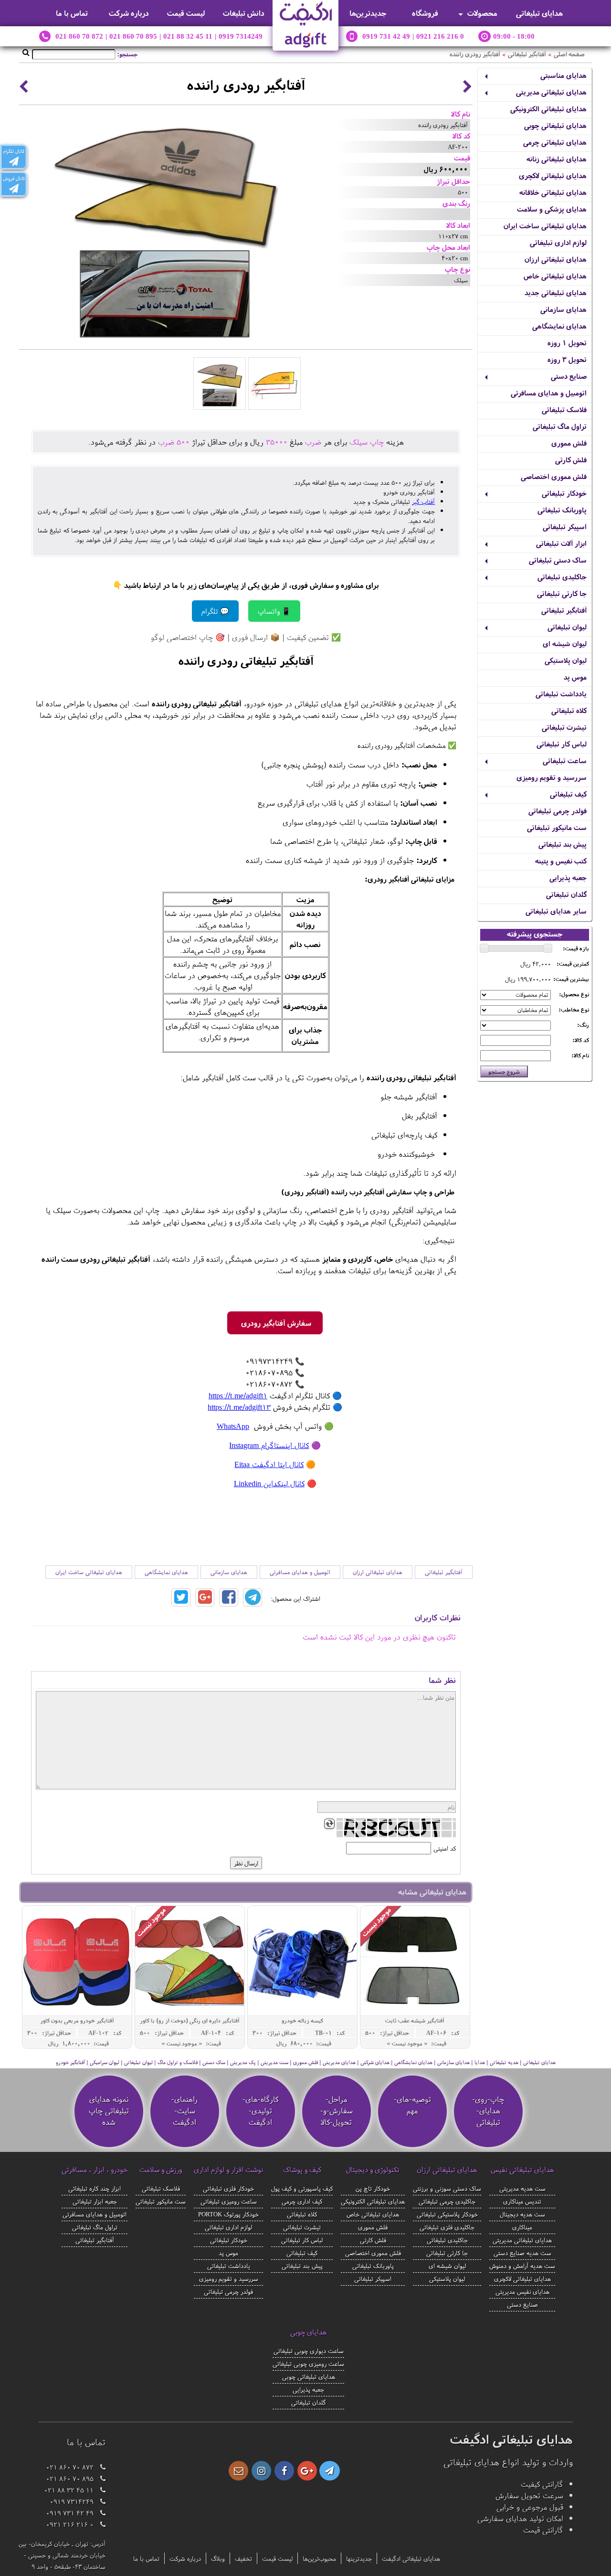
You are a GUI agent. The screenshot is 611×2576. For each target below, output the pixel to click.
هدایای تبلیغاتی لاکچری (553, 176)
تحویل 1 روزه (567, 343)
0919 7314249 (241, 36)
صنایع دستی (569, 376)
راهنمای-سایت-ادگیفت (184, 2110)
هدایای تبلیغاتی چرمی (555, 142)
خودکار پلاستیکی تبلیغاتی (447, 2214)
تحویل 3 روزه (567, 359)
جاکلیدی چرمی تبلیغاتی (447, 2201)
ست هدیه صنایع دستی (522, 2253)
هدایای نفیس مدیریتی (522, 2291)
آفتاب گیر (423, 501)
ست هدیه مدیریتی (522, 2188)
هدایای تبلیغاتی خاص (555, 276)
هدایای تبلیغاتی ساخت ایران (545, 226)
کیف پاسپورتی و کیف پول (302, 2188)
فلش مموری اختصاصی (554, 476)
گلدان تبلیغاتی (566, 894)
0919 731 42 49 (386, 36)
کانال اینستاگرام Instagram (269, 1445)
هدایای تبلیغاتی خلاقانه (553, 192)
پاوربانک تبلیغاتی (562, 510)
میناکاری (522, 2227)
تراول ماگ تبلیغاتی (560, 426)
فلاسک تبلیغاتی (564, 410)
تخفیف (243, 2558)
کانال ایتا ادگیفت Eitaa (269, 1464)
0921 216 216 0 (440, 36)
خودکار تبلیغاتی (564, 493)
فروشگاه (425, 13)
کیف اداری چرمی (302, 2201)
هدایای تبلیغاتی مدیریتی (551, 92)
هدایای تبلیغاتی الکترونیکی (548, 109)
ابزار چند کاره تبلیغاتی (95, 2188)
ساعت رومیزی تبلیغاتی (229, 2201)
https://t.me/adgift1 (238, 1395)
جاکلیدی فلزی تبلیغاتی (447, 2227)
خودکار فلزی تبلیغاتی (228, 2188)
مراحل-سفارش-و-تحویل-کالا (337, 2110)
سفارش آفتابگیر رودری (275, 1323)
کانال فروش (14, 178)
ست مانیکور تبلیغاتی (557, 827)
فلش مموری (569, 443)
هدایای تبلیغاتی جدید (556, 293)
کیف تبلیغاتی (568, 794)
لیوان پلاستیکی (566, 660)
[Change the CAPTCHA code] (329, 1824)
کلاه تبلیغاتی (569, 710)
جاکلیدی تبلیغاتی (562, 577)
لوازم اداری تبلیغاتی (558, 242)
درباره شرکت (129, 13)
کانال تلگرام (14, 151)
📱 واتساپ (274, 611)
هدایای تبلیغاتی (539, 13)
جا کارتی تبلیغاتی (562, 593)
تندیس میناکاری (522, 2201)
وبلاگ (218, 2558)
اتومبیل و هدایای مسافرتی (549, 393)
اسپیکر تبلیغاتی (565, 527)
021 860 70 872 (79, 36)
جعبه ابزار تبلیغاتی (95, 2201)
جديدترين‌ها (368, 13)
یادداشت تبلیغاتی (561, 694)
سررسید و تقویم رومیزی (552, 777)
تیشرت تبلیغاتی (564, 727)
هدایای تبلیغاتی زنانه (557, 159)
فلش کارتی (571, 460)
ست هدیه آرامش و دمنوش (522, 2266)
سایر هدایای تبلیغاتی (556, 911)
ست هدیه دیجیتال (522, 2214)
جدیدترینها (359, 2558)
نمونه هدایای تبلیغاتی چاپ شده (109, 2110)
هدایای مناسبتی (564, 75)
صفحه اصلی (569, 54)
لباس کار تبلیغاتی (562, 744)
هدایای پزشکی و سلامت (552, 209)
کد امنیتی (445, 1848)
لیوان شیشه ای (565, 644)
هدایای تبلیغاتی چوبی (555, 125)
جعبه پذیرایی (568, 878)
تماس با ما (72, 13)
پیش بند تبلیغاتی (563, 844)
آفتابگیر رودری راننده (475, 54)
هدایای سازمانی (564, 309)
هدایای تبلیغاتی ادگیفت (411, 2558)
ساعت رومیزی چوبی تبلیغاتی (308, 2363)
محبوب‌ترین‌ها (319, 2558)
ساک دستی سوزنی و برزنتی (447, 2188)
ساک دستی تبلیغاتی (558, 560)
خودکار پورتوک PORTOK (228, 2214)
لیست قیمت (186, 13)
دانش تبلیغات (244, 13)
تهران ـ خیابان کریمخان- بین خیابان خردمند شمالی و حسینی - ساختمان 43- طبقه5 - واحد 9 (62, 2555)
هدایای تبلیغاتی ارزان (556, 259)
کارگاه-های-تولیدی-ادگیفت (260, 2110)
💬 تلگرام (215, 611)
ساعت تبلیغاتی (565, 761)
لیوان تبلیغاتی (567, 627)
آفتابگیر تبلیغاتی (527, 54)
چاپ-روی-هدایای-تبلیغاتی (488, 2110)
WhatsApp (233, 1426)
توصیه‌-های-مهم (412, 2105)
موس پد (575, 677)
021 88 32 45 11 (188, 36)
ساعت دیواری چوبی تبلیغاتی (309, 2351)
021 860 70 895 (133, 36)
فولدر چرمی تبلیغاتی (558, 811)
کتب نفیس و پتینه (561, 861)
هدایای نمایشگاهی (559, 326)
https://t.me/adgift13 (239, 1407)
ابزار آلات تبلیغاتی (561, 543)
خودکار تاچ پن (373, 2188)
